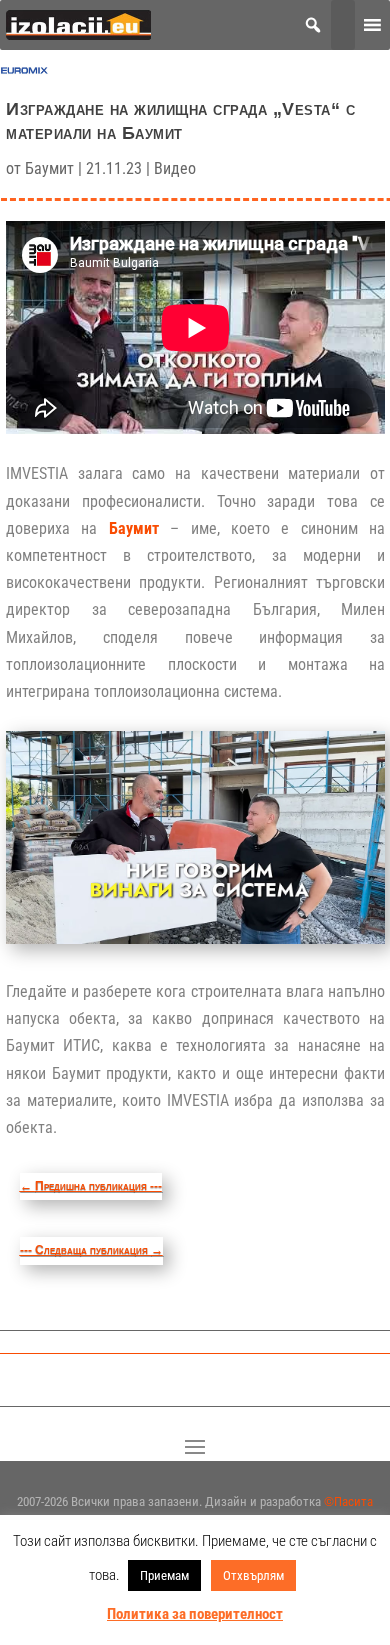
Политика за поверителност (195, 1614)
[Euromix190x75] (24, 74)
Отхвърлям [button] (253, 1575)
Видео (175, 168)
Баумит (49, 168)
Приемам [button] (164, 1575)
